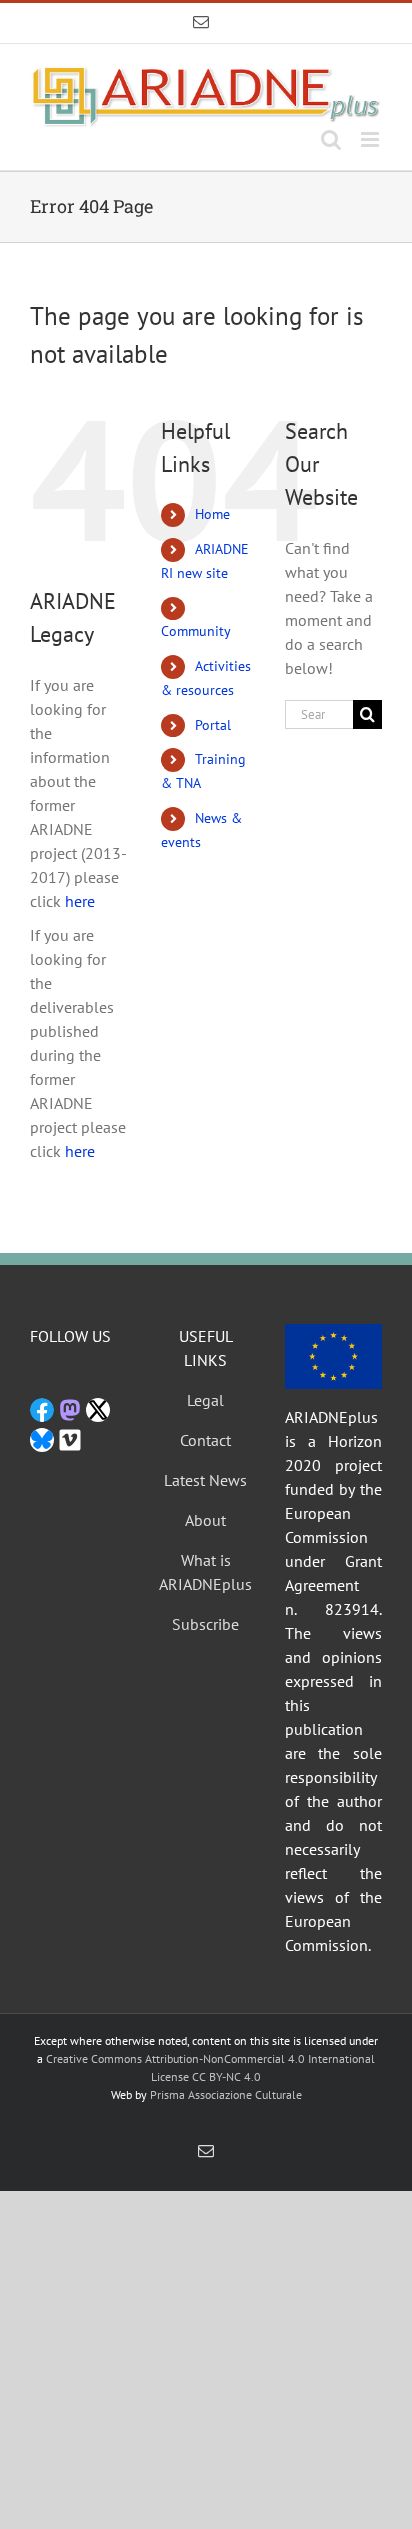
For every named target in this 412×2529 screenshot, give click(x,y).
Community (196, 631)
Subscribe (205, 1624)
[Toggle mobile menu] (371, 139)
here (80, 901)
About (205, 1520)
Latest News (205, 1480)
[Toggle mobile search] (331, 139)
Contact (205, 1440)
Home (212, 514)
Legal (205, 1400)
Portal (213, 725)
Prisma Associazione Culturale (226, 2094)
